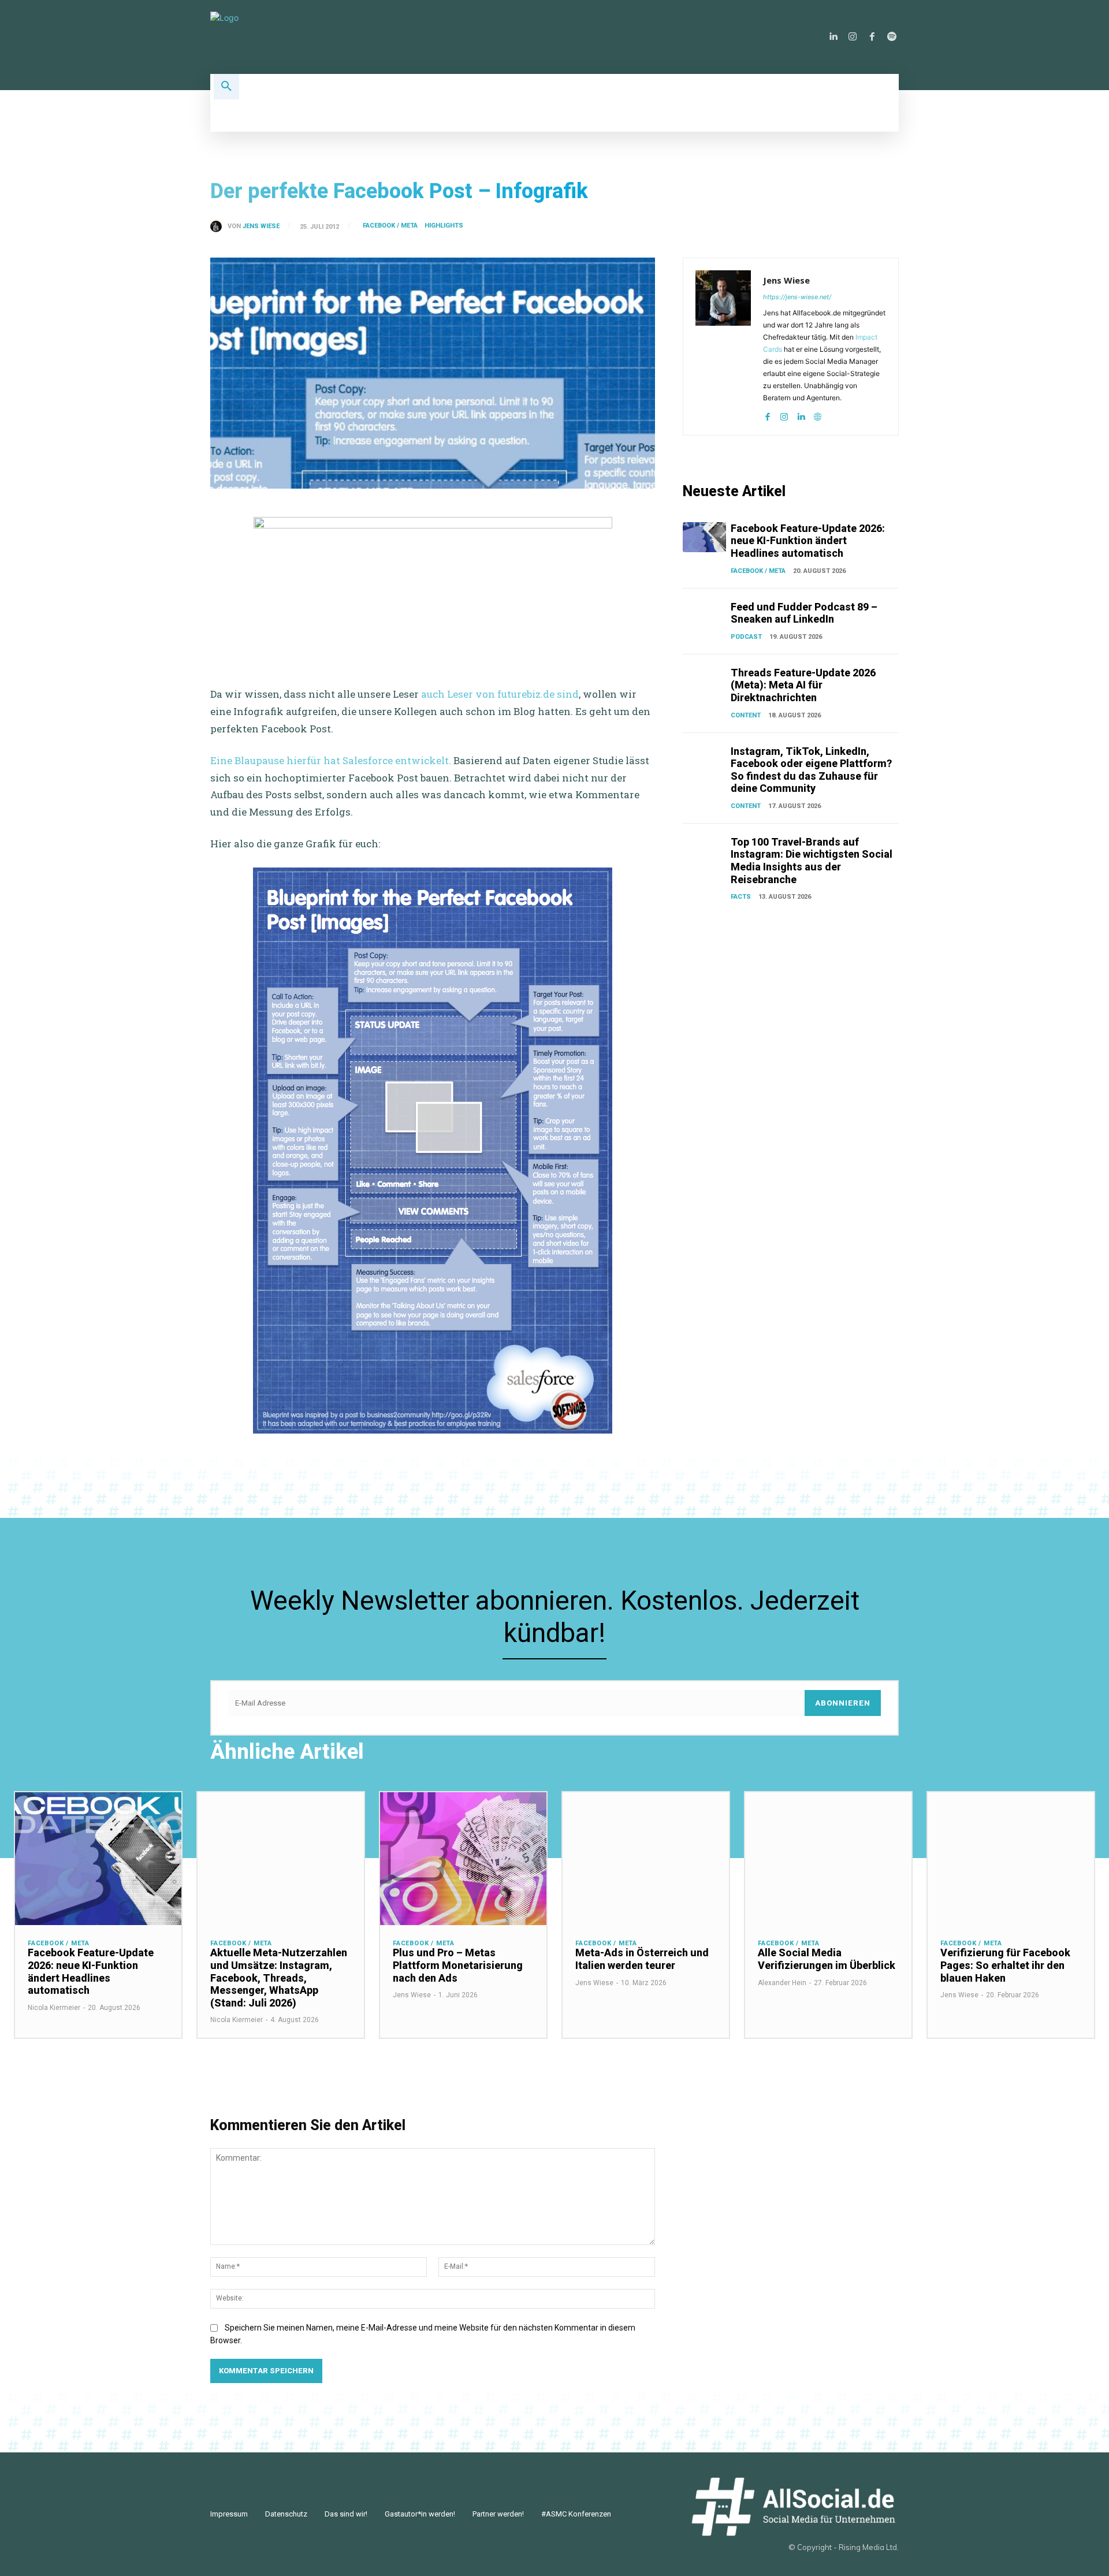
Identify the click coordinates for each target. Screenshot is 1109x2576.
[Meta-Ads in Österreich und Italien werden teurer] (646, 1859)
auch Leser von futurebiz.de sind (499, 694)
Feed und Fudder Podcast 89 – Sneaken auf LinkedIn (804, 613)
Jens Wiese (261, 226)
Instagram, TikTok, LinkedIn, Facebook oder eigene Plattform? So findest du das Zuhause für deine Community (811, 770)
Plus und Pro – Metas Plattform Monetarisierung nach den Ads (458, 1965)
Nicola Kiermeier (54, 2008)
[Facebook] (872, 37)
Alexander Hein (782, 1983)
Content (746, 715)
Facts (741, 897)
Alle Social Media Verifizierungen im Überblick (827, 1959)
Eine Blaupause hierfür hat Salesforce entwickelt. (331, 760)
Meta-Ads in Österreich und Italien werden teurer (642, 1959)
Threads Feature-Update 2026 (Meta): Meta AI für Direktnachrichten (803, 685)
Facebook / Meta (390, 226)
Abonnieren (843, 1703)
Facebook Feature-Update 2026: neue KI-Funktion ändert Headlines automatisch (808, 541)
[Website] (818, 414)
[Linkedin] (833, 37)
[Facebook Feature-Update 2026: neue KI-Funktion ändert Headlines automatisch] (704, 537)
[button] (226, 87)
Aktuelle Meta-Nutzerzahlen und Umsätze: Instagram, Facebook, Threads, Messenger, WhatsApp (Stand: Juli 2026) (279, 1977)
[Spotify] (892, 37)
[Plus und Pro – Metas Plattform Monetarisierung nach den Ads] (463, 1859)
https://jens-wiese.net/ (797, 297)
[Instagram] (853, 37)
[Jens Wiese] (219, 226)
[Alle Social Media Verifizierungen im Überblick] (828, 1859)
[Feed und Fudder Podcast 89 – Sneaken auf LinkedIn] (704, 616)
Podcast (746, 637)
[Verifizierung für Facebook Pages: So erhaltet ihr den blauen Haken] (1011, 1859)
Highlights (444, 226)
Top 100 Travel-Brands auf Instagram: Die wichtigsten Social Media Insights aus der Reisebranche (812, 861)
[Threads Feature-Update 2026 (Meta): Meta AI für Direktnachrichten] (704, 682)
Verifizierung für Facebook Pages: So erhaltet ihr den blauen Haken (1005, 1965)
